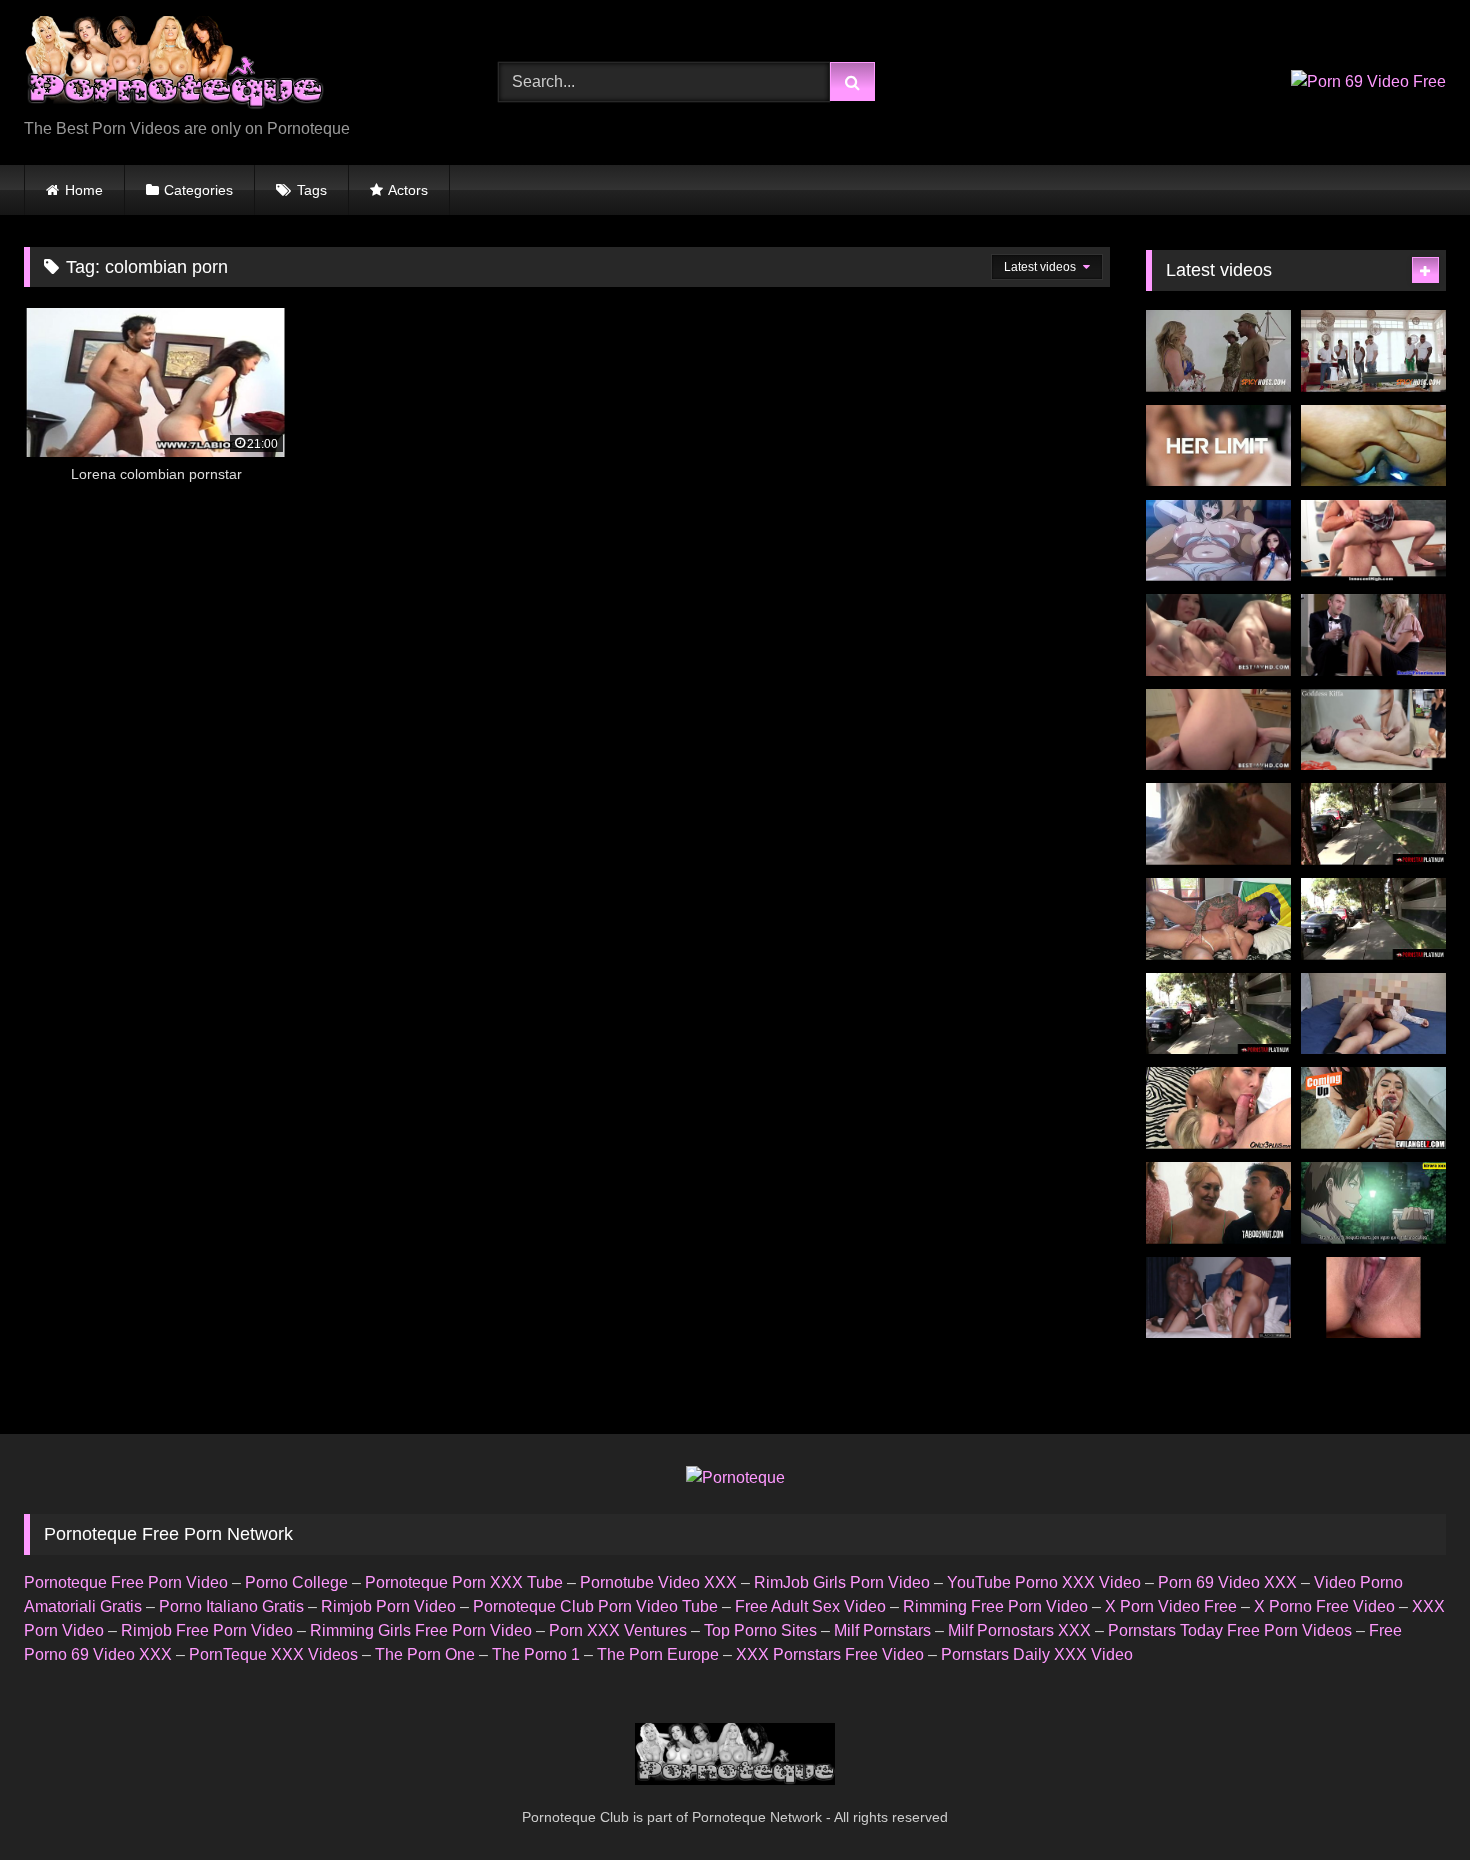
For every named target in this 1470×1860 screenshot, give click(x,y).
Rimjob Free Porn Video (207, 1630)
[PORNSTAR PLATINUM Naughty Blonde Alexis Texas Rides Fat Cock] (1218, 1014)
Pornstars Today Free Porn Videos (1230, 1630)
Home (84, 190)
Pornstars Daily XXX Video (1037, 1654)
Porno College (296, 1582)
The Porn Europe (658, 1654)
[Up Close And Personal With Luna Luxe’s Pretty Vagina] (1373, 1298)
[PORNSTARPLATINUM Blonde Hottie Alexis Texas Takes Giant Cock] (1373, 919)
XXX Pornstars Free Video (830, 1654)
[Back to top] (1408, 1800)
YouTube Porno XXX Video (1044, 1582)
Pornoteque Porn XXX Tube (464, 1582)
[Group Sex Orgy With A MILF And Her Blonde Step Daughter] (1218, 1108)
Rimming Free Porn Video (995, 1606)
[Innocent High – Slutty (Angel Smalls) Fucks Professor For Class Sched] (1373, 541)
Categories (198, 190)
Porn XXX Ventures (618, 1630)
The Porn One (425, 1654)
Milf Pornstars (882, 1630)
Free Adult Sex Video (810, 1606)
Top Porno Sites (760, 1630)
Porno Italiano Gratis (231, 1606)
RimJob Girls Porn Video (842, 1582)
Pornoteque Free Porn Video (126, 1582)
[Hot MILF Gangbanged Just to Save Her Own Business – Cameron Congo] (1373, 351)
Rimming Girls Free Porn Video (421, 1630)
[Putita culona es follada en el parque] (1373, 1203)
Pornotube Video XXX (658, 1582)
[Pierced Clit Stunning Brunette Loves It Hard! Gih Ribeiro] (1218, 919)
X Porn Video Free (1171, 1606)
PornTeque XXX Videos (273, 1654)
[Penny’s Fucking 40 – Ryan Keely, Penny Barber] (1218, 1203)
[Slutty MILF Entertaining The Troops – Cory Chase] (1218, 351)
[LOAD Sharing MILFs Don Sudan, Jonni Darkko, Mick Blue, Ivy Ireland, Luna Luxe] (1373, 1108)
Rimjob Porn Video (388, 1606)
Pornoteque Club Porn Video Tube (595, 1606)
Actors (408, 190)
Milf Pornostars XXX (1019, 1630)
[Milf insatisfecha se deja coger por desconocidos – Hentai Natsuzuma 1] (1218, 541)
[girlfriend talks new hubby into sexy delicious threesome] (1373, 635)
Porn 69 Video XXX (1227, 1582)
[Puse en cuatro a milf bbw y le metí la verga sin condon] (1373, 446)
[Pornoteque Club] (174, 66)
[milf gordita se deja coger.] (1373, 1014)
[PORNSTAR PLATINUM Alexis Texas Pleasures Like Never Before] (1373, 824)
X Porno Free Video (1324, 1606)
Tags (312, 190)
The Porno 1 (536, 1654)
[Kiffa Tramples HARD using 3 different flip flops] (1373, 730)
